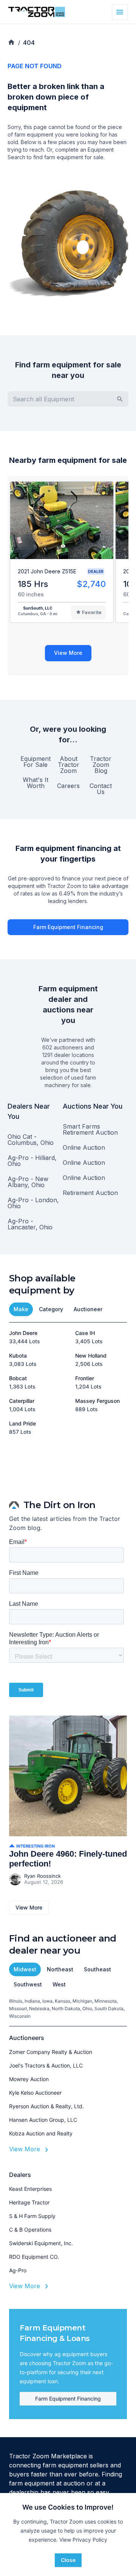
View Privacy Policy (83, 2540)
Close (68, 2560)
